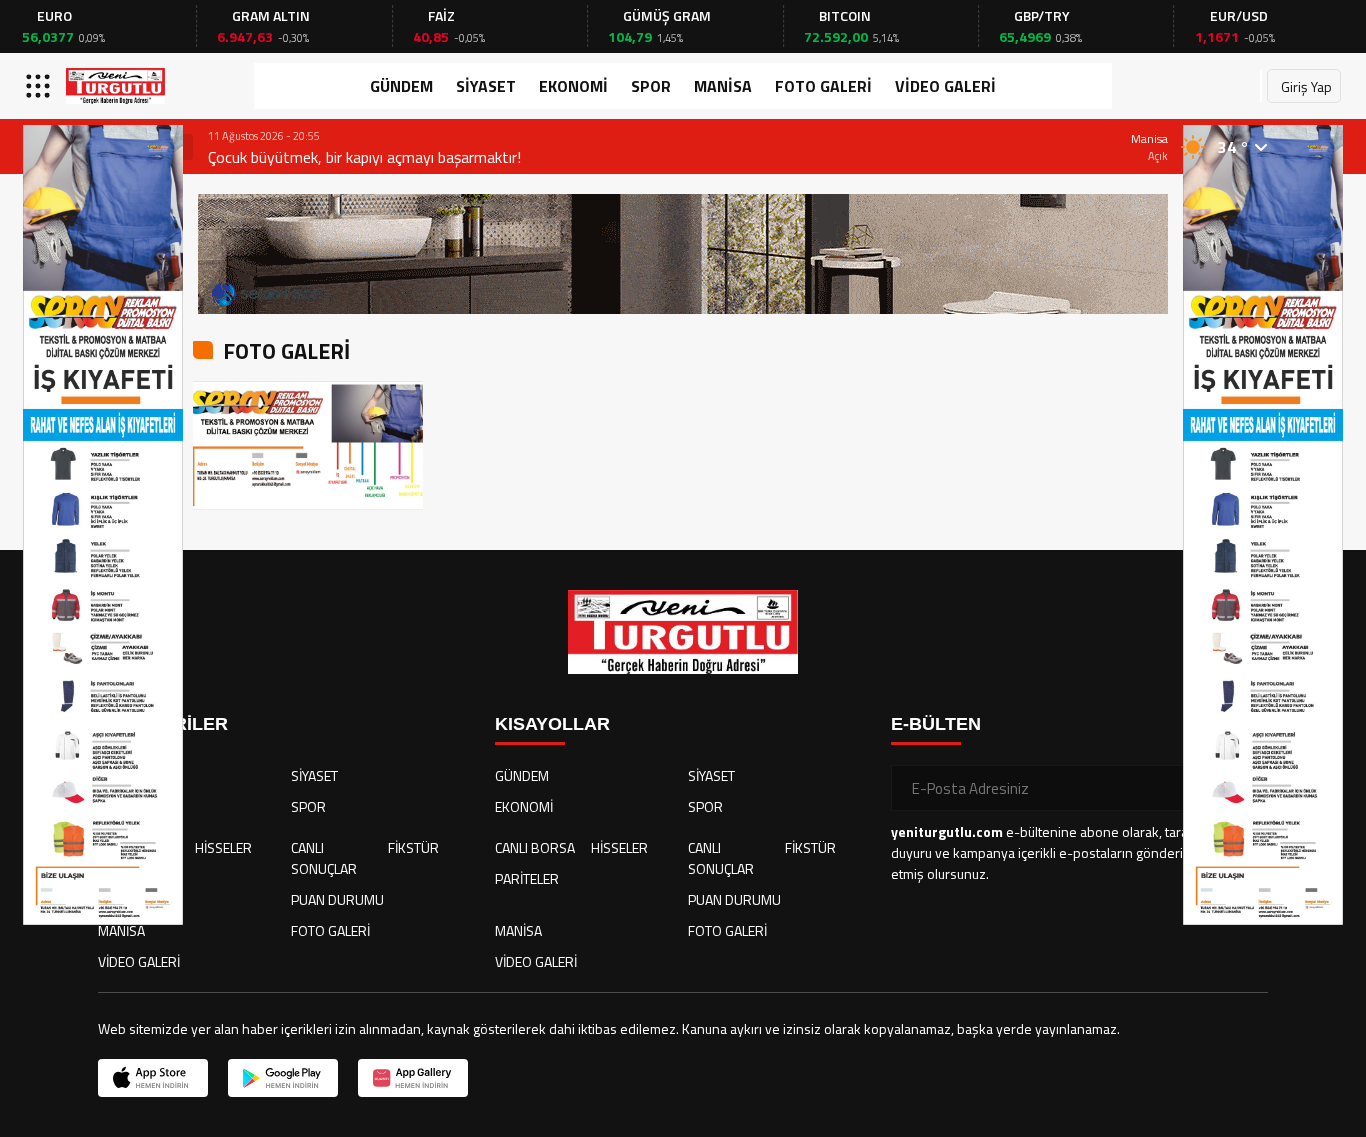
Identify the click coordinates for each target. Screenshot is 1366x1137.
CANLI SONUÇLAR (324, 858)
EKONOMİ (573, 86)
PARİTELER (527, 878)
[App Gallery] (413, 1078)
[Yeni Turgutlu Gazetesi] (115, 86)
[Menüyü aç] (40, 86)
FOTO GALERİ (823, 86)
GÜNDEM (401, 86)
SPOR (651, 86)
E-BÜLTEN (936, 724)
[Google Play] (283, 1078)
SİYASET (486, 86)
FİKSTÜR (413, 847)
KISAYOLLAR (552, 724)
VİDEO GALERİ (945, 86)
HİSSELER (223, 847)
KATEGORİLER (163, 724)
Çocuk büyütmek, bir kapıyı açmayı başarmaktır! (364, 157)
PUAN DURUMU (337, 899)
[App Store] (153, 1078)
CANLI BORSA (535, 847)
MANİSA (723, 86)
